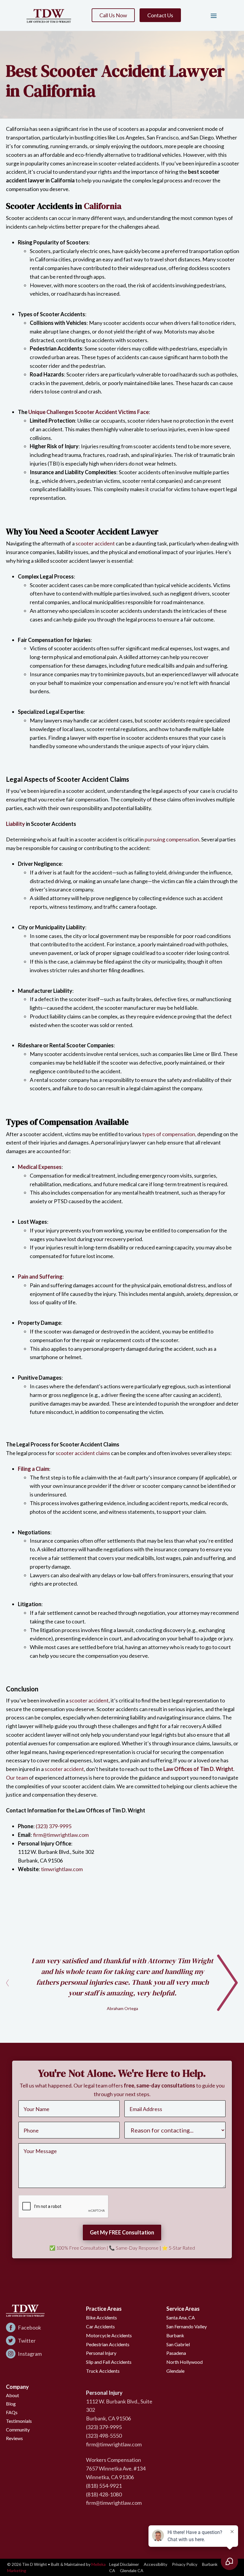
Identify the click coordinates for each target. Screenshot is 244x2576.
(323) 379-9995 (54, 1826)
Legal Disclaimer (124, 2564)
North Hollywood (184, 2362)
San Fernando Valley (187, 2326)
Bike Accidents (101, 2317)
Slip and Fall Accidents (109, 2362)
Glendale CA (132, 2570)
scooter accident (95, 543)
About (12, 2395)
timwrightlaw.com (61, 1869)
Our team (17, 1778)
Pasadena (176, 2353)
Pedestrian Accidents (108, 2344)
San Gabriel (178, 2344)
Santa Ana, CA (181, 2317)
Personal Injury (101, 2353)
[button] (211, 15)
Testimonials (19, 2421)
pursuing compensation (172, 839)
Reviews (14, 2438)
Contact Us (160, 15)
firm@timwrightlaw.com (61, 1835)
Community (18, 2430)
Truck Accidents (103, 2371)
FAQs (12, 2412)
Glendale (175, 2371)
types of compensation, (169, 1134)
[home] (49, 15)
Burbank (175, 2335)
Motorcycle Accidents (109, 2335)
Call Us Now (113, 15)
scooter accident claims (83, 1453)
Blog (11, 2404)
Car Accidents (100, 2326)
